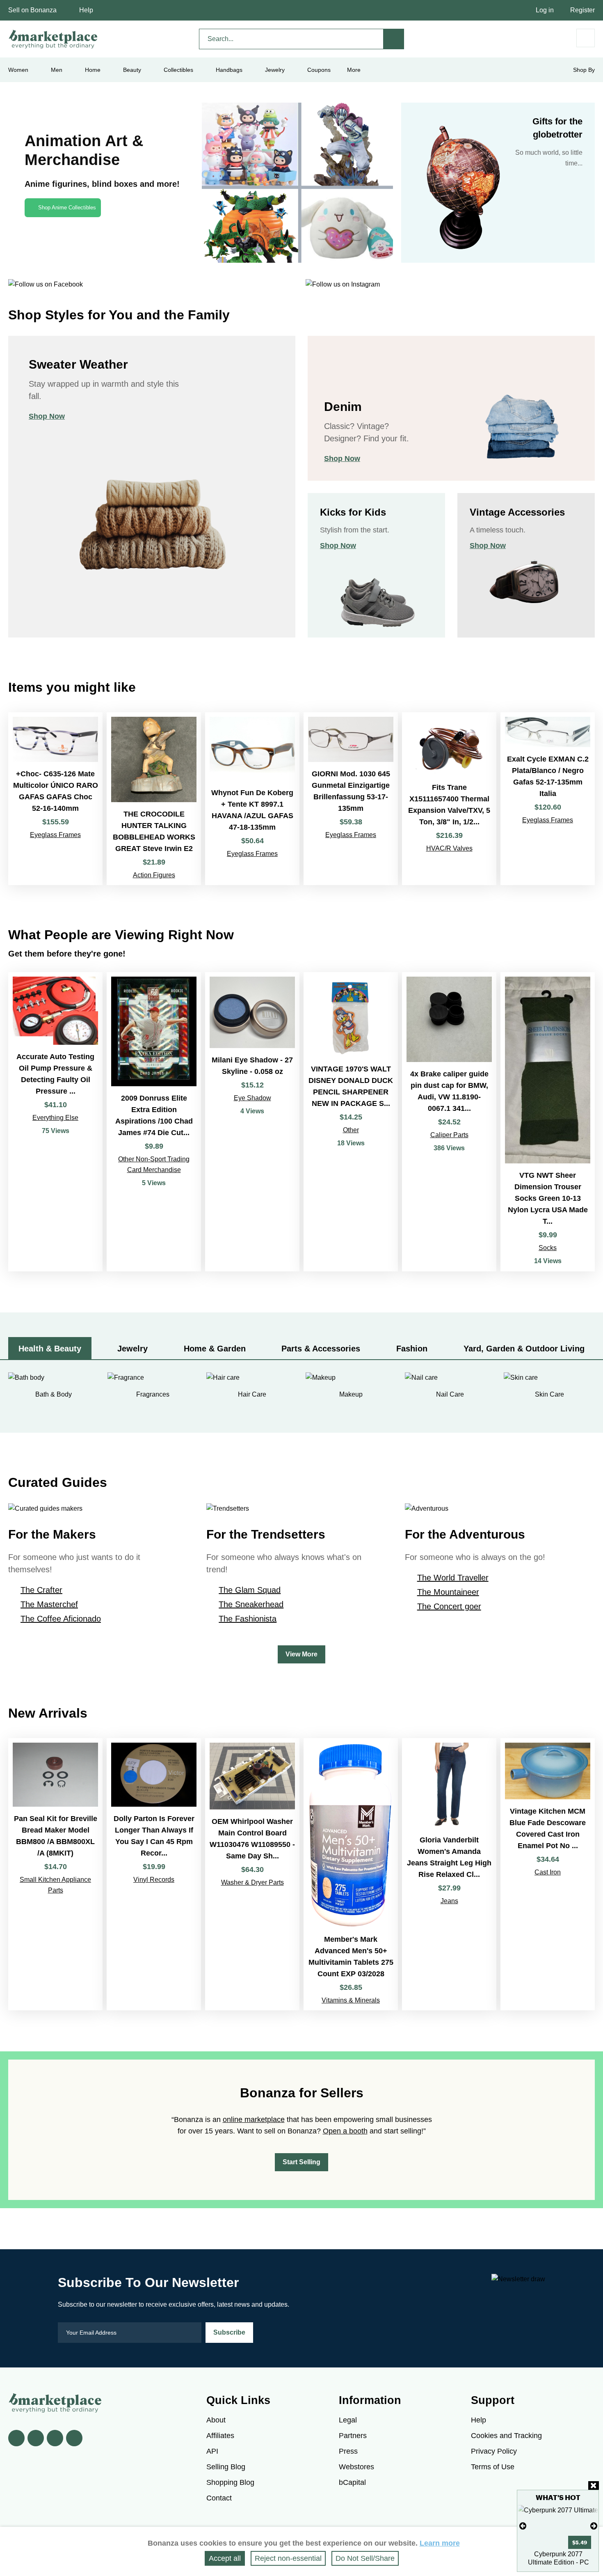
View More (301, 1654)
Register (582, 10)
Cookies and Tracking (506, 2436)
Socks (548, 1248)
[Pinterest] (55, 2438)
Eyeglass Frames (55, 835)
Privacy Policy (494, 2451)
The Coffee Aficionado (61, 1619)
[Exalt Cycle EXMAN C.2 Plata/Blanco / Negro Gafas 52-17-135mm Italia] (548, 799)
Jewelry (275, 70)
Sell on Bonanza (32, 10)
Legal (348, 2420)
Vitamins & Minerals (351, 2000)
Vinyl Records (154, 1880)
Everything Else (55, 1118)
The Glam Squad (250, 1590)
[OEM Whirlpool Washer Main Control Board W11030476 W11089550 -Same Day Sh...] (252, 1874)
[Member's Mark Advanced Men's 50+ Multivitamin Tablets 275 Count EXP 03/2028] (351, 1874)
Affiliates (220, 2436)
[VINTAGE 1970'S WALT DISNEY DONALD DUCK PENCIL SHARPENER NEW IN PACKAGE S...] (351, 1122)
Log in (545, 10)
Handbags (229, 70)
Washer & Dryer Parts (252, 1882)
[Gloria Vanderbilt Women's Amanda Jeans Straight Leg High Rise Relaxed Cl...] (449, 1874)
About (216, 2420)
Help (86, 10)
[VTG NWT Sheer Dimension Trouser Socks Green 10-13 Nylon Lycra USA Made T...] (548, 1122)
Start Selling (301, 2162)
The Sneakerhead (251, 1604)
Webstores (356, 2467)
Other (351, 1130)
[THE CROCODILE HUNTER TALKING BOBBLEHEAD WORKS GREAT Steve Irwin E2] (154, 799)
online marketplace (254, 2120)
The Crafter (41, 1590)
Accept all (225, 2558)
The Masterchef (49, 1604)
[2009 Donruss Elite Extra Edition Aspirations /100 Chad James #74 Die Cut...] (154, 1122)
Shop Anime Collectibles (67, 208)
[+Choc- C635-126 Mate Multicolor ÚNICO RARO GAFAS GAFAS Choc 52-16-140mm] (55, 799)
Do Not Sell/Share (365, 2558)
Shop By (584, 70)
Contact (219, 2498)
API (212, 2451)
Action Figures (154, 875)
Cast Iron (548, 1872)
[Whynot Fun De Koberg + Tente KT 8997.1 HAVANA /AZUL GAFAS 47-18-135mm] (252, 799)
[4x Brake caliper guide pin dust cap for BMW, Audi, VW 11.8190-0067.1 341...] (449, 1122)
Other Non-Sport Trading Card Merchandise (154, 1164)
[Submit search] (394, 39)
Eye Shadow (252, 1098)
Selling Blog (226, 2467)
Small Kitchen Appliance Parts (55, 1885)
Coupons (319, 70)
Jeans (449, 1901)
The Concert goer (449, 1606)
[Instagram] (74, 2438)
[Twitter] (36, 2438)
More (354, 70)
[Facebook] (16, 2438)
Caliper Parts (449, 1135)
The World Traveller (453, 1578)
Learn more (440, 2543)
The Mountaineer (448, 1592)
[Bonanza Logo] (53, 39)
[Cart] (586, 38)
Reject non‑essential (288, 2558)
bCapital (352, 2482)
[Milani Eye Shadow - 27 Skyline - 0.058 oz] (252, 1122)
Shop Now (47, 416)
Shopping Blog (230, 2482)
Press (348, 2451)
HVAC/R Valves (449, 848)
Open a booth (345, 2131)
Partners (353, 2436)
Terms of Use (493, 2467)
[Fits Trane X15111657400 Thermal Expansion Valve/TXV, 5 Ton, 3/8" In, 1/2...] (449, 799)
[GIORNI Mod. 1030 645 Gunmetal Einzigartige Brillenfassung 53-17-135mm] (351, 799)
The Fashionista (248, 1619)
